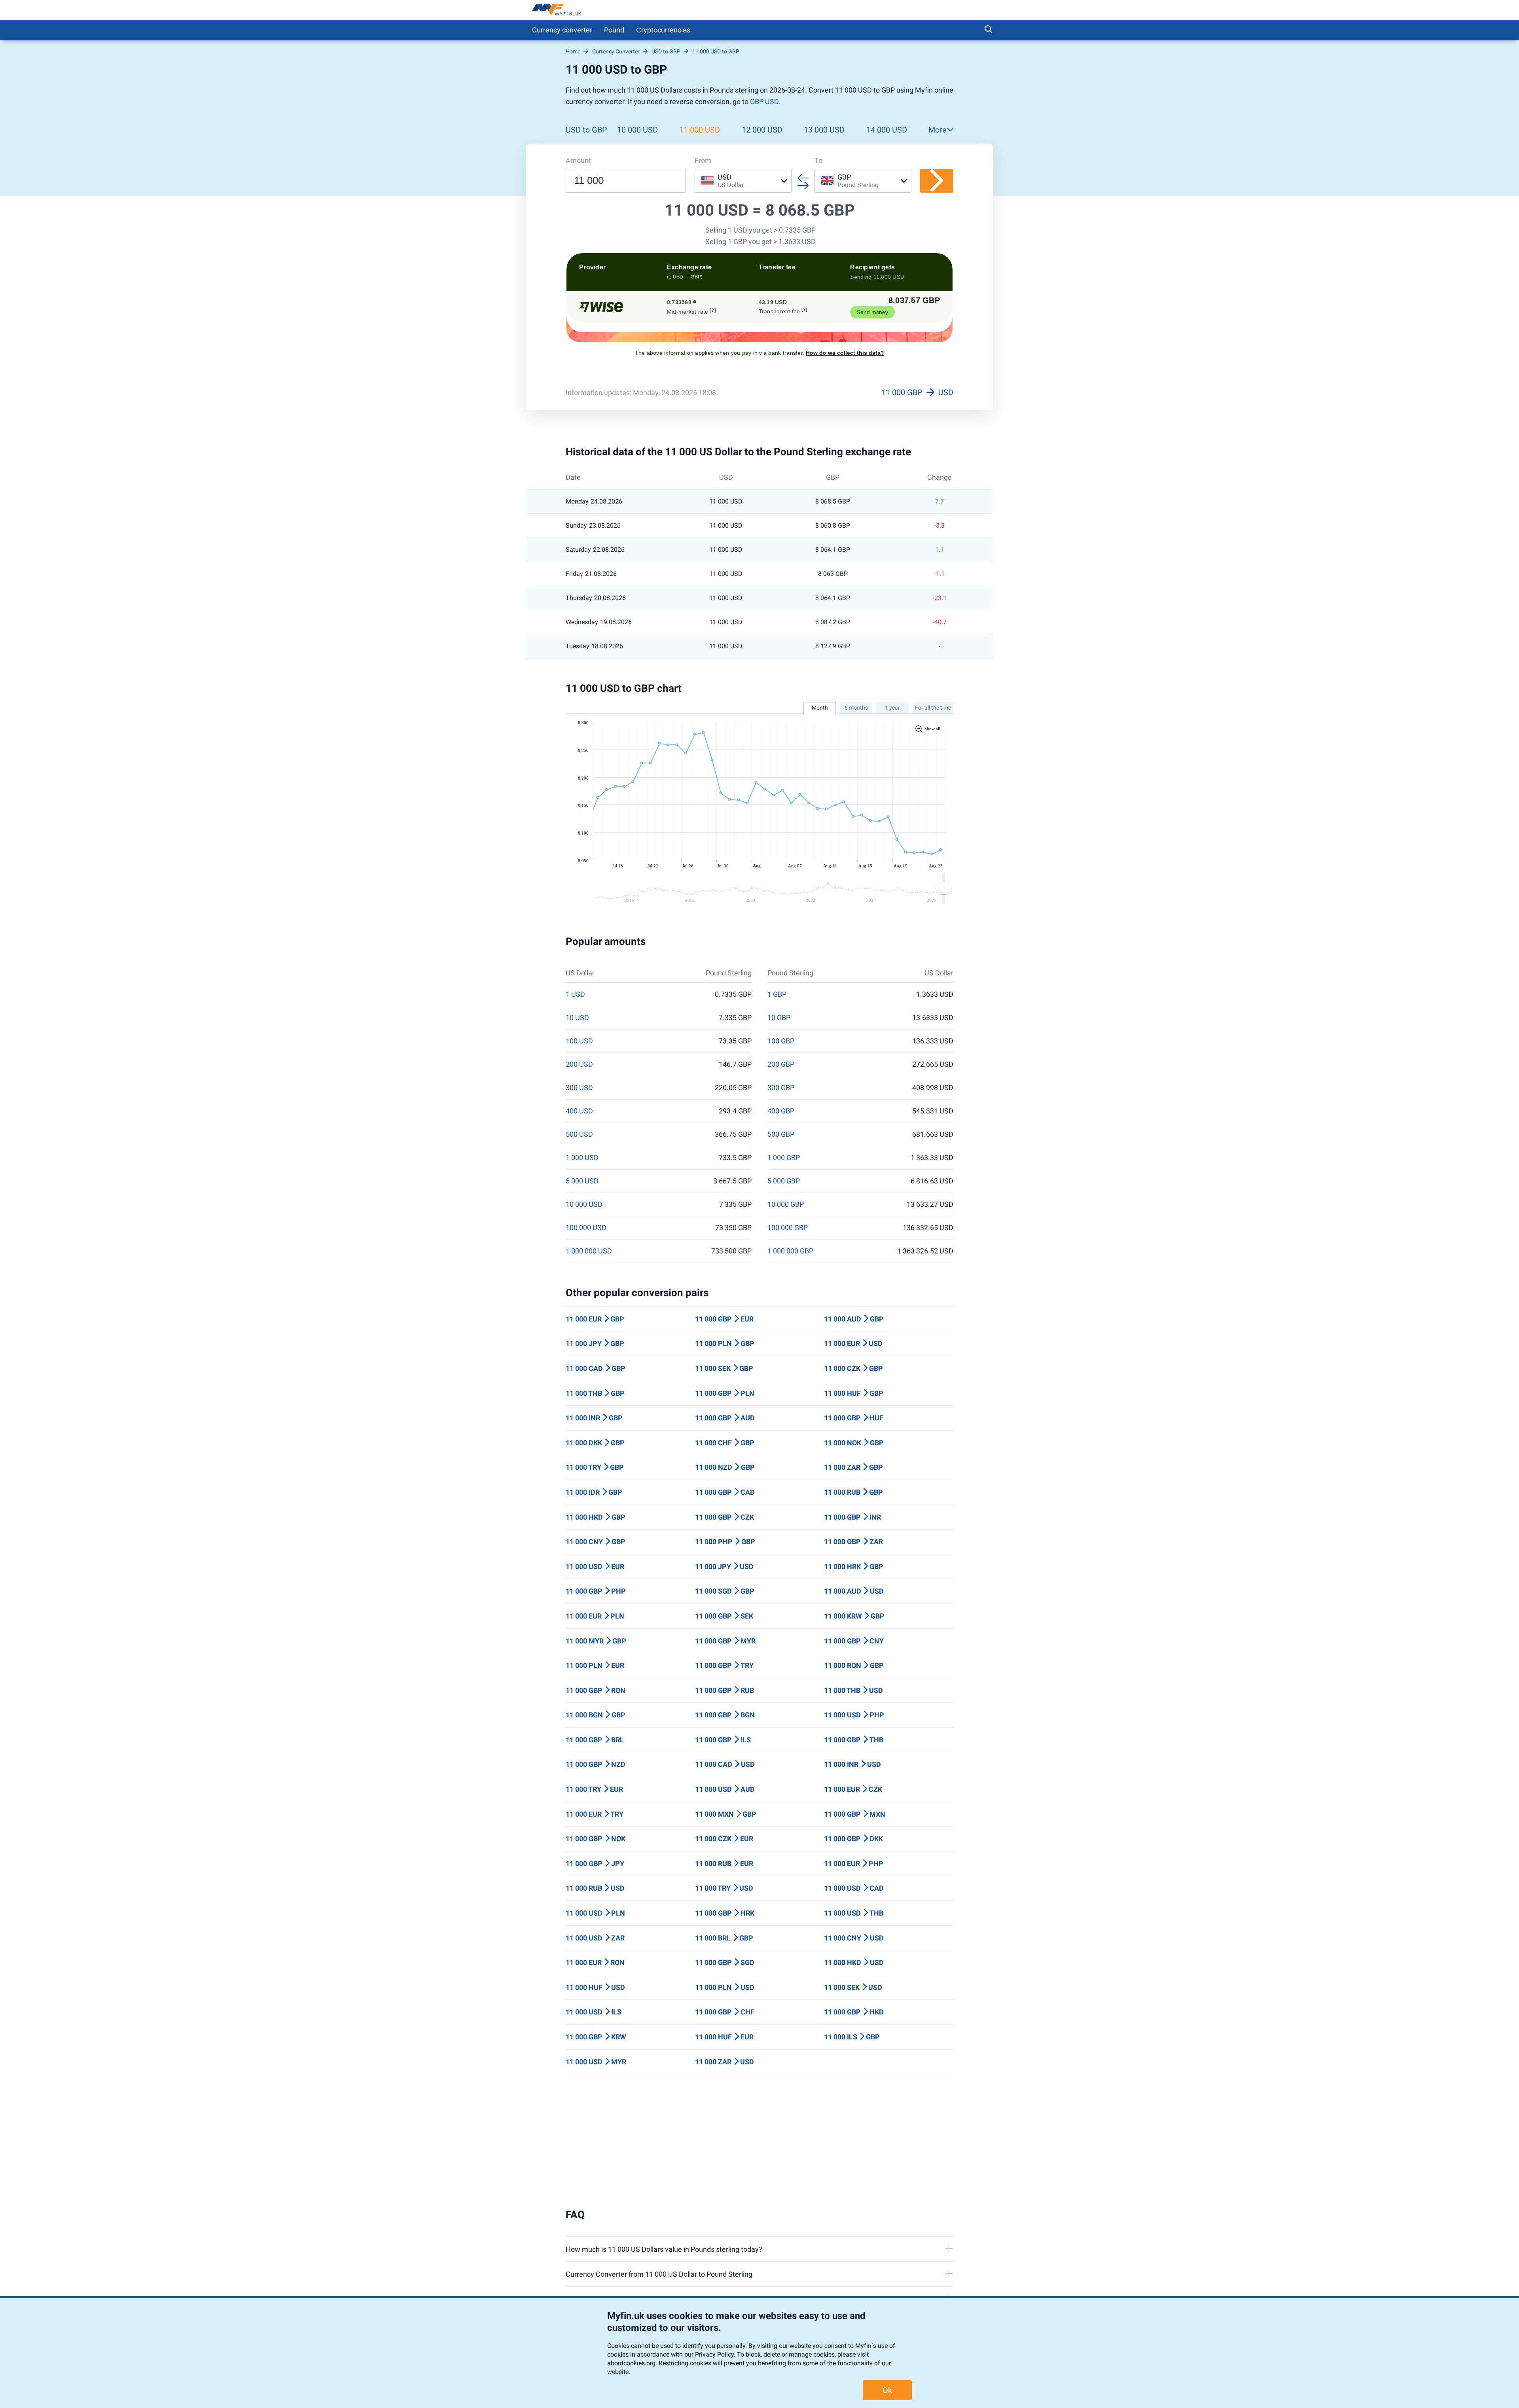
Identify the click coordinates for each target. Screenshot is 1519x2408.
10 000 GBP (786, 1204)
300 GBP (781, 1088)
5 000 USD (582, 1181)
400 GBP (781, 1111)
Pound (614, 30)
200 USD (579, 1064)
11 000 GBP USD (917, 392)
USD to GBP (586, 130)
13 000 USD (824, 130)
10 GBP (779, 1018)
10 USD (577, 1018)
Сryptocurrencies (663, 30)
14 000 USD (887, 130)
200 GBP (781, 1064)
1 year (892, 708)
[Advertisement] (759, 2141)
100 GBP (781, 1041)
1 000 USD (582, 1158)
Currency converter (562, 30)
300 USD (579, 1088)
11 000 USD (700, 130)
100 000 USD (586, 1228)
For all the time (933, 708)
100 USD (579, 1041)
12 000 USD (762, 130)
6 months (856, 708)
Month (820, 708)
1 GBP (777, 994)
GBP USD (764, 101)
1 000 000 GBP (790, 1251)
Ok (887, 2390)
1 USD (575, 994)
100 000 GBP (788, 1228)
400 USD (579, 1111)
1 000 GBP (784, 1158)
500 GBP (781, 1134)
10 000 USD (637, 130)
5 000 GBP (784, 1181)
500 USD (579, 1134)
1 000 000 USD (589, 1251)
